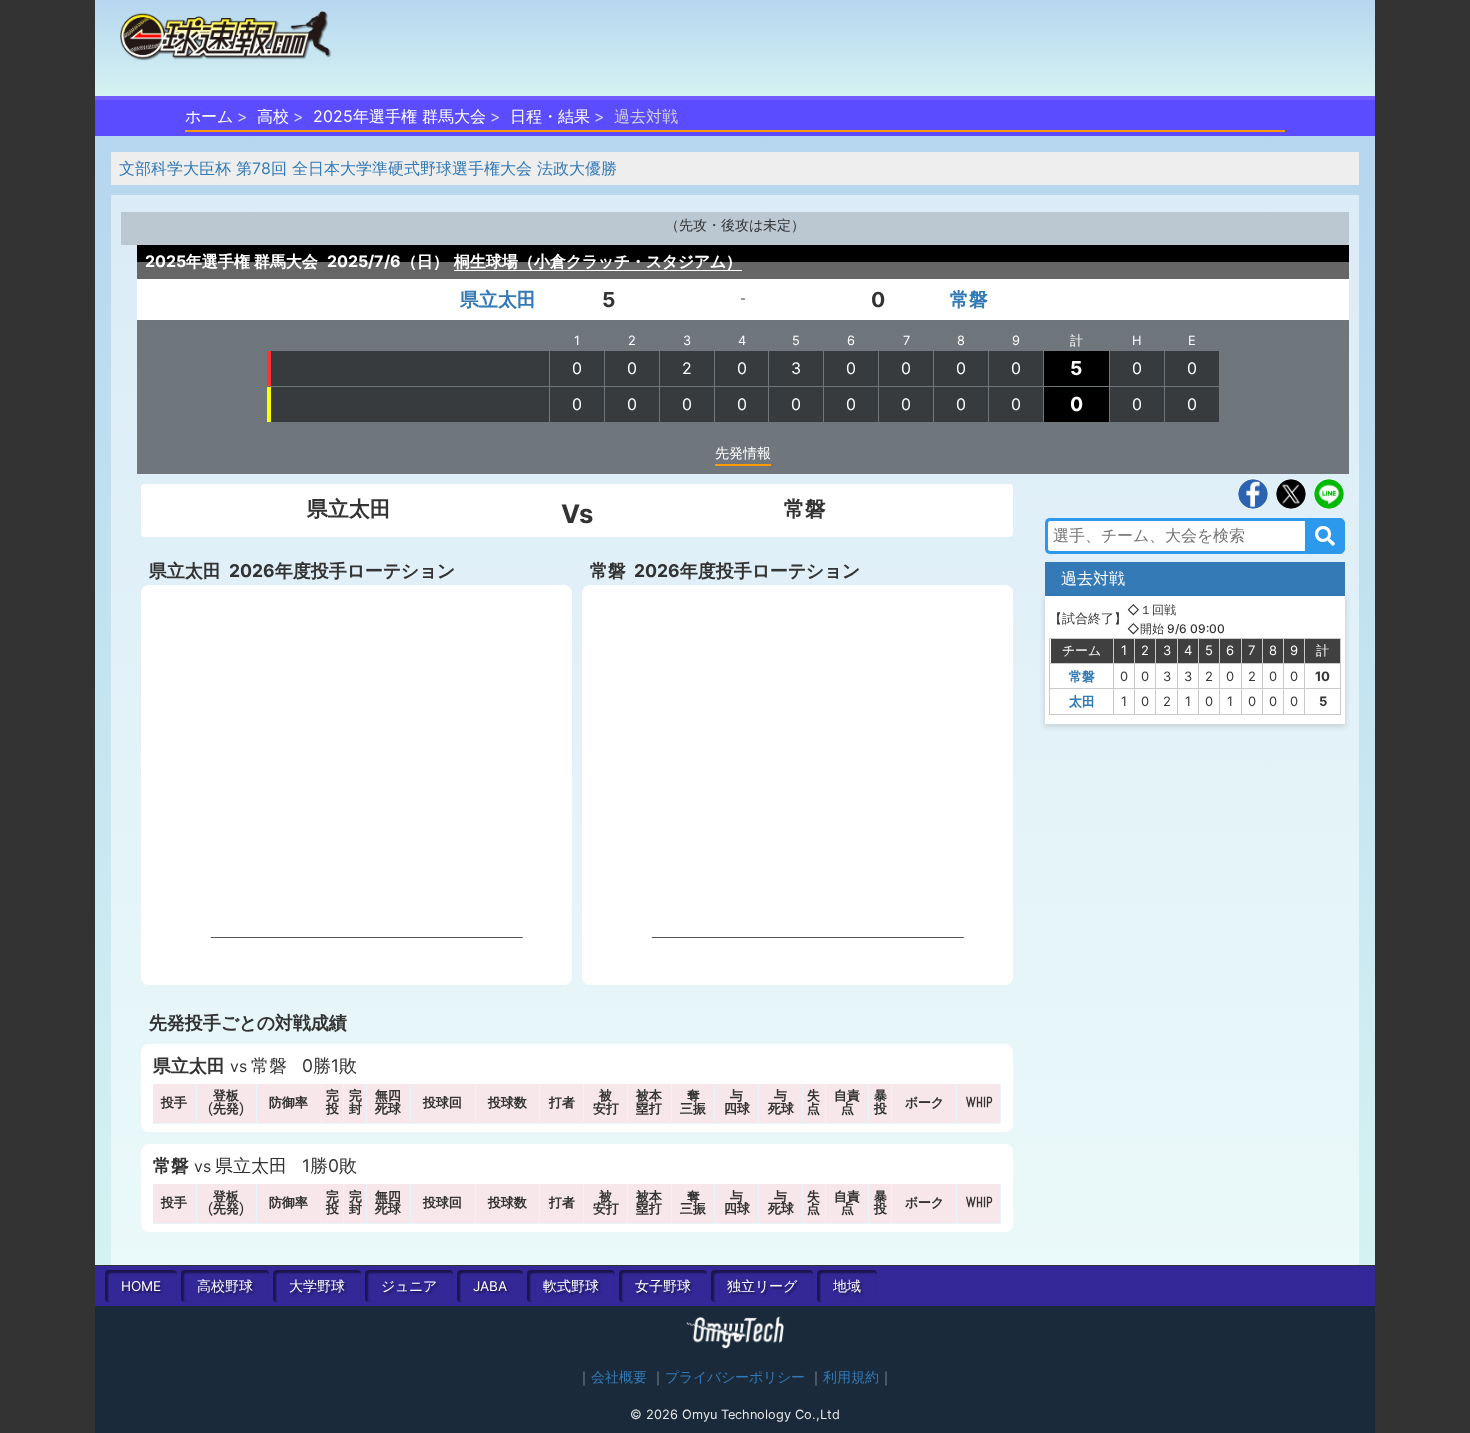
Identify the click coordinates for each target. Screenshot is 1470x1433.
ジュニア (409, 1286)
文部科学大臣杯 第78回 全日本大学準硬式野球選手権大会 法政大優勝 (368, 168)
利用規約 (851, 1377)
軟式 (571, 1286)
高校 (273, 116)
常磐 (969, 299)
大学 (317, 1286)
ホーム (209, 116)
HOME (141, 1286)
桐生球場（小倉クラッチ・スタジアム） (598, 261)
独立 (762, 1286)
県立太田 (498, 299)
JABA (490, 1286)
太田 (1082, 701)
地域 (847, 1286)
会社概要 (619, 1377)
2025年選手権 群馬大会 (399, 116)
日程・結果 (550, 116)
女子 (663, 1286)
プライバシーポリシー (735, 1377)
